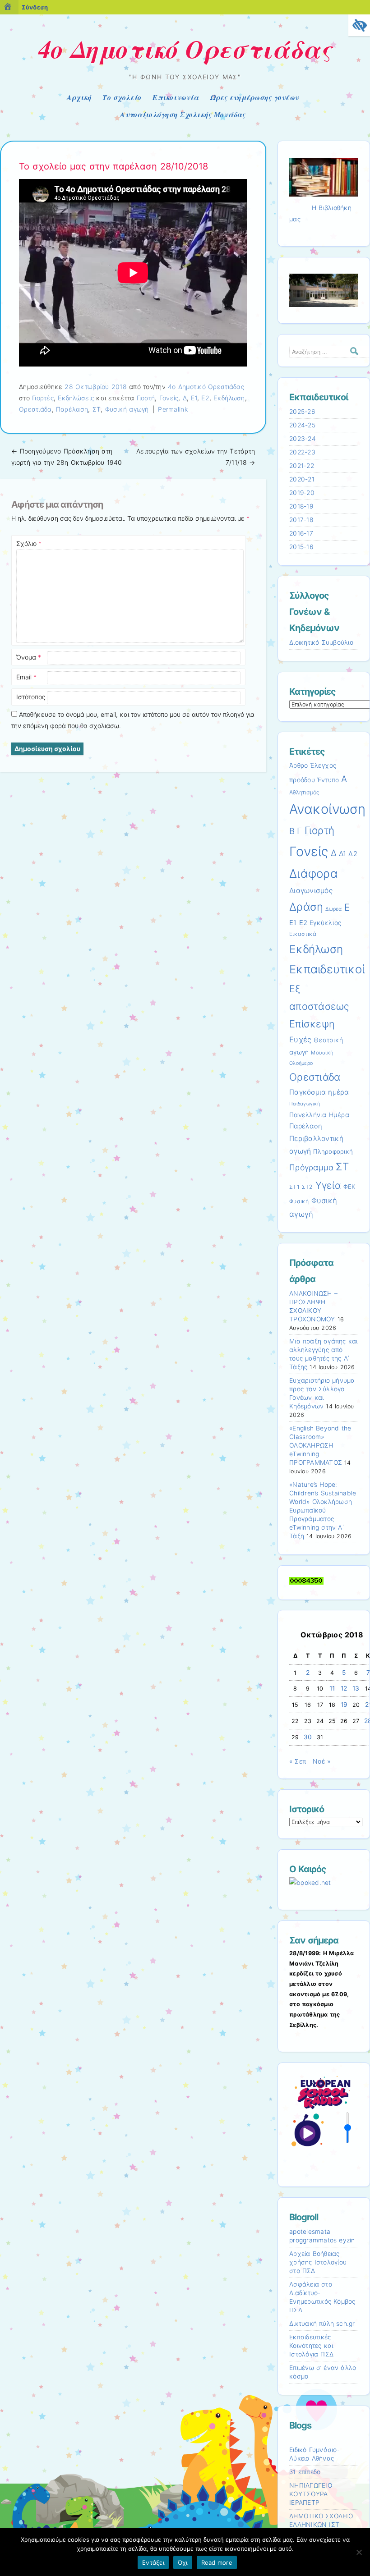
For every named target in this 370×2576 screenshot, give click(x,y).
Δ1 (343, 854)
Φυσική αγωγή (127, 409)
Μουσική (322, 1053)
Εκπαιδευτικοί (327, 969)
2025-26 (302, 412)
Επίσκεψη (312, 1024)
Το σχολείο (122, 97)
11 (332, 1688)
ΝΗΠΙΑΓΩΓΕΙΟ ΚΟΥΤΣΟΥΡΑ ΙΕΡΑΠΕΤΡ (311, 2494)
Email (26, 677)
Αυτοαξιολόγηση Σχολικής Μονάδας (183, 115)
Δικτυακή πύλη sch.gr (322, 2324)
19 (344, 1705)
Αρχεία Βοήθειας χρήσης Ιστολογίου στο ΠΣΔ (318, 2262)
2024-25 (302, 425)
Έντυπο (328, 780)
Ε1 (194, 398)
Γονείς (169, 398)
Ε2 (205, 398)
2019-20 (302, 493)
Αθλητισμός (305, 792)
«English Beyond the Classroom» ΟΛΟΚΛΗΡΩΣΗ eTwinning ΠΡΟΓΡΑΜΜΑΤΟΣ (320, 1445)
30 (308, 1737)
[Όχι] (359, 2552)
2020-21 (302, 479)
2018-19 (301, 506)
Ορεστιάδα (35, 409)
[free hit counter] (306, 1582)
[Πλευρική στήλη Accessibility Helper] (359, 25)
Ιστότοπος (31, 697)
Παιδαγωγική (305, 1104)
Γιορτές (43, 398)
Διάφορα (314, 873)
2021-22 (302, 466)
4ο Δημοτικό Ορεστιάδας (185, 49)
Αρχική (79, 97)
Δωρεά (333, 909)
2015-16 (301, 547)
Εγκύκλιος (325, 923)
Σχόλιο (29, 543)
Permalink (173, 409)
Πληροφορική (333, 1151)
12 (344, 1688)
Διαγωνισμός (311, 891)
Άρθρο (298, 765)
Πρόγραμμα (311, 1167)
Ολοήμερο (301, 1063)
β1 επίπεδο (305, 2472)
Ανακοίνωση (328, 809)
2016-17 (301, 533)
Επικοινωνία (176, 97)
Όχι (183, 2562)
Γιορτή (146, 398)
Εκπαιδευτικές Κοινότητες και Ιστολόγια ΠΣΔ (311, 2346)
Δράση (306, 907)
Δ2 (353, 854)
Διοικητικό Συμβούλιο (321, 642)
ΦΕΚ (350, 1187)
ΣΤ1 (294, 1187)
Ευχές (300, 1040)
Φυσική (299, 1201)
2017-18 (301, 520)
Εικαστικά (303, 934)
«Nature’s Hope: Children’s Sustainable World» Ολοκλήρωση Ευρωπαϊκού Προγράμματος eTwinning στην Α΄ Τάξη (323, 1510)
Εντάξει (153, 2562)
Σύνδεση (35, 7)
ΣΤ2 (308, 1187)
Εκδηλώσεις (76, 398)
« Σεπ (298, 1761)
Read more (217, 2562)
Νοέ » (321, 1761)
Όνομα (29, 657)
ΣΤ (97, 409)
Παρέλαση (72, 409)
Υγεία (328, 1185)
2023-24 (303, 439)
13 (356, 1688)
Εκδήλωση (229, 398)
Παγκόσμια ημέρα (319, 1092)
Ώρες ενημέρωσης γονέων (254, 97)
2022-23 (302, 452)
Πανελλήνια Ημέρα (319, 1115)
